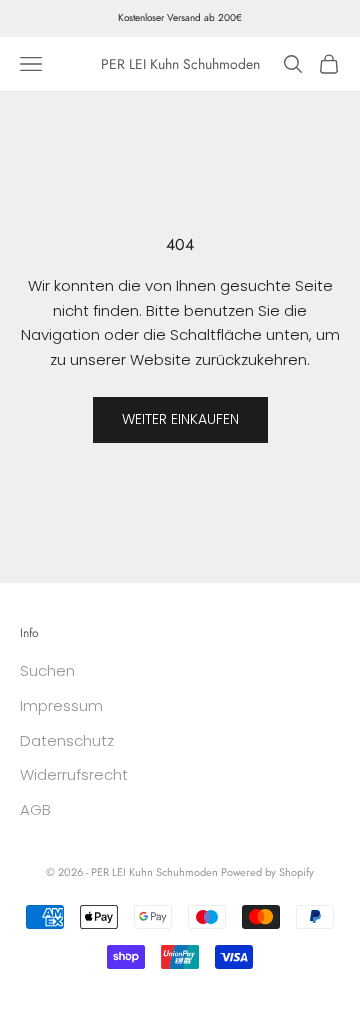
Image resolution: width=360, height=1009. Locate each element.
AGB (35, 809)
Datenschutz (67, 740)
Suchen (47, 670)
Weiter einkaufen (180, 419)
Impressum (61, 705)
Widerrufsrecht (74, 774)
